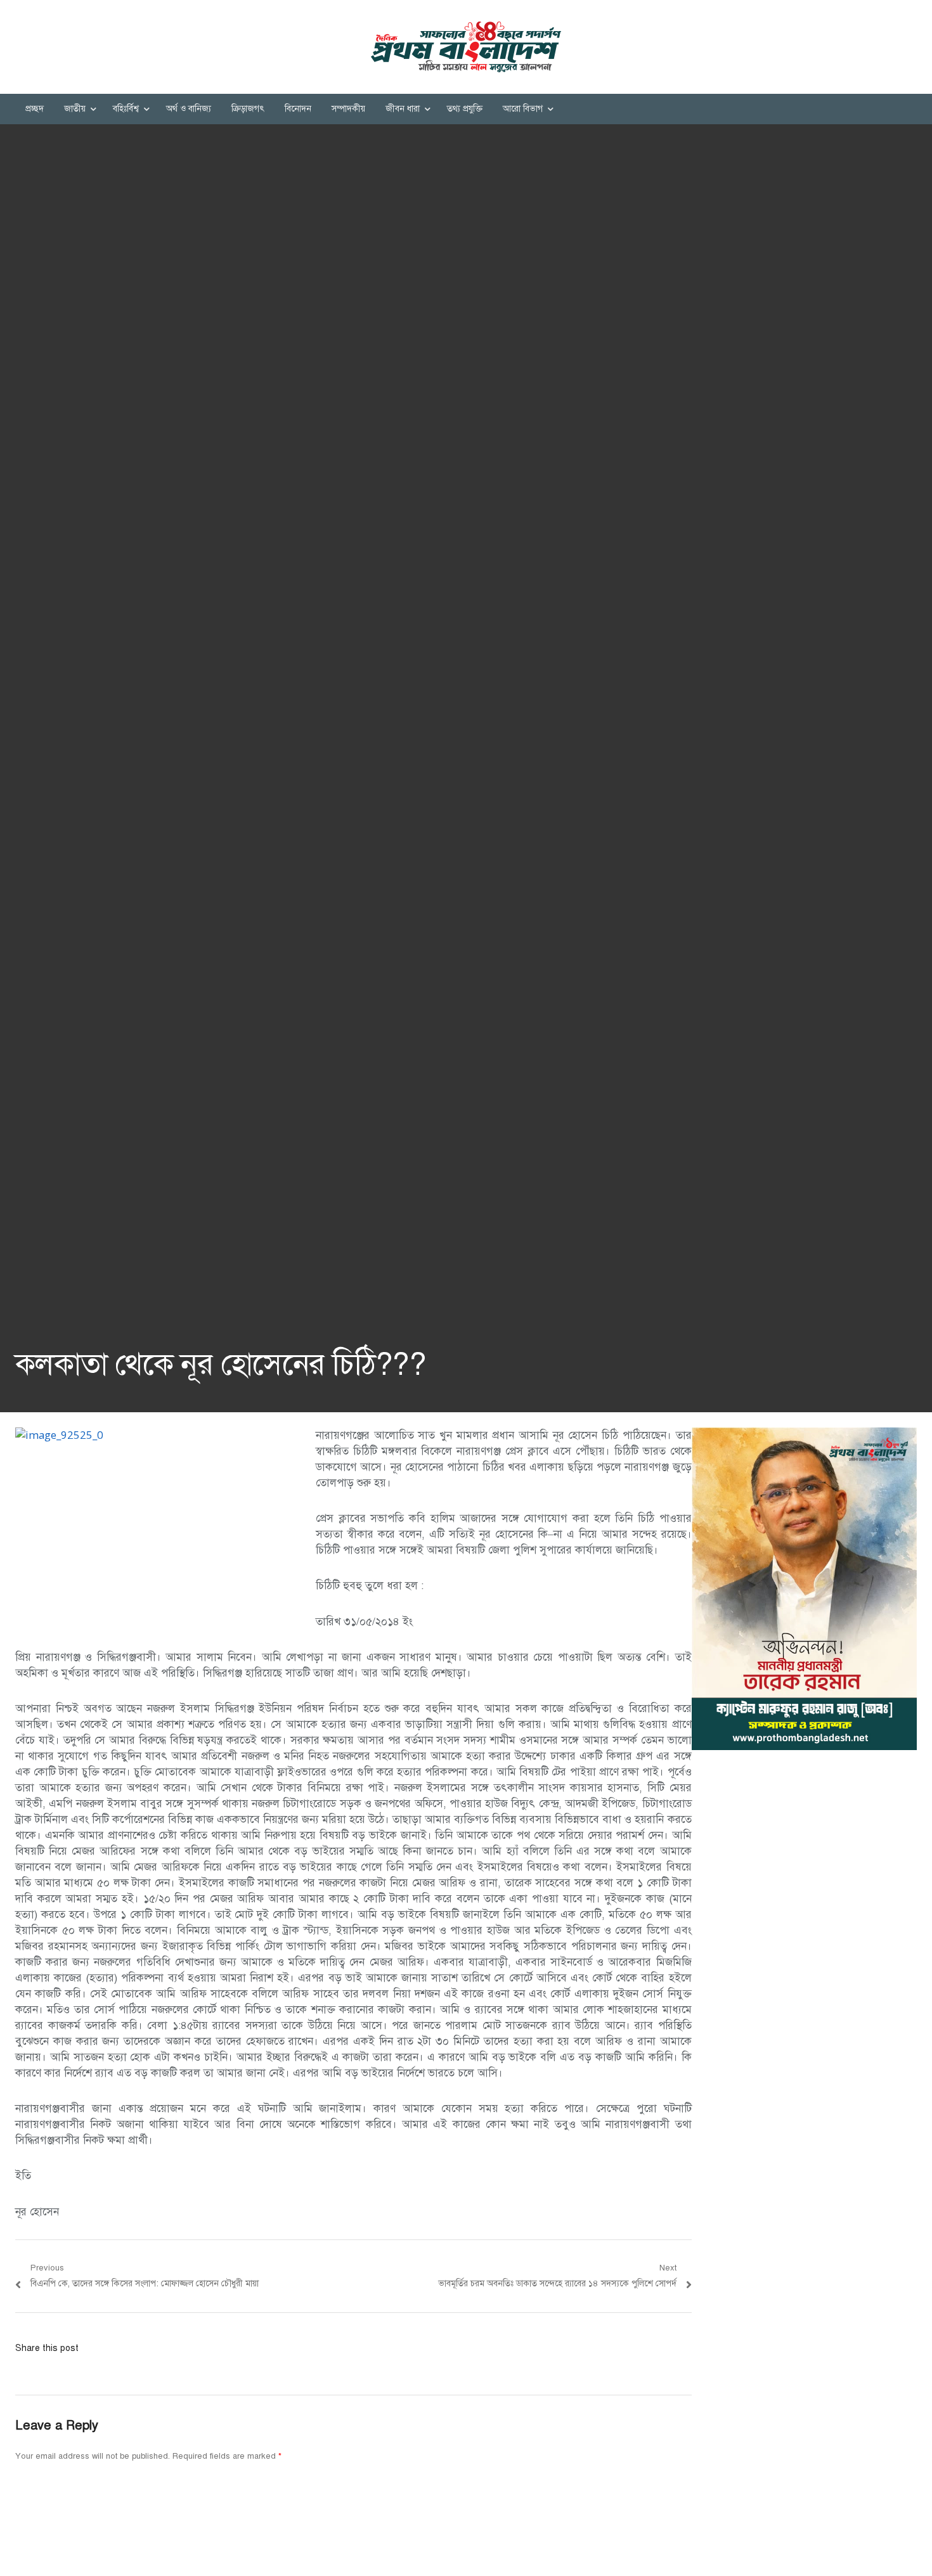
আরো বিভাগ (523, 109)
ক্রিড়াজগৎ (248, 109)
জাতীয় (75, 109)
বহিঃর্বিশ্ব (126, 109)
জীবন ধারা (403, 109)
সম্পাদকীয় (348, 109)
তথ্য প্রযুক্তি (465, 109)
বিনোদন (298, 109)
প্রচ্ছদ (35, 109)
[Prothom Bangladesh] (466, 47)
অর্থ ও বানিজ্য (189, 109)
